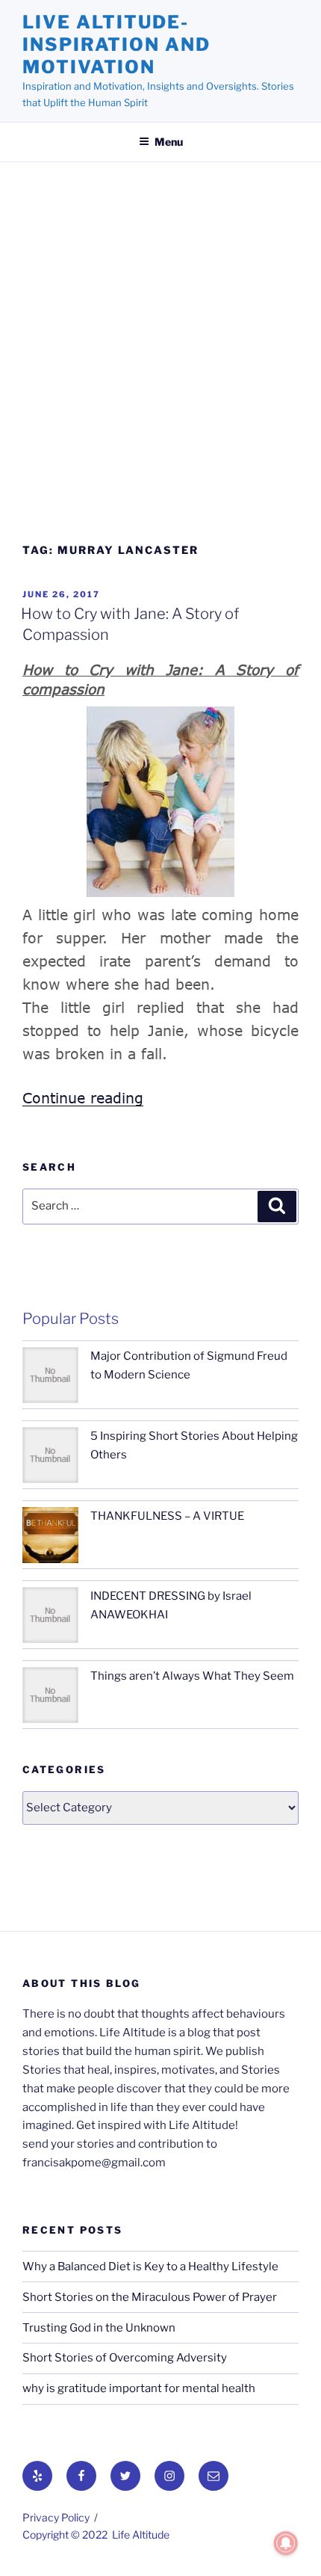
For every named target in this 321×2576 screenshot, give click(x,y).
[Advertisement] (160, 359)
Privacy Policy (56, 2517)
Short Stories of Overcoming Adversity (125, 2358)
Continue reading (83, 1098)
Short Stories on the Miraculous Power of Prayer (150, 2297)
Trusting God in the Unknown (99, 2328)
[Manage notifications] (286, 2543)
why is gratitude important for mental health (139, 2388)
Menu (169, 142)
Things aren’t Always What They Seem (192, 1676)
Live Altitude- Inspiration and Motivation (116, 44)
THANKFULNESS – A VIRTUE (167, 1516)
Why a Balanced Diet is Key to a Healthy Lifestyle (150, 2267)
